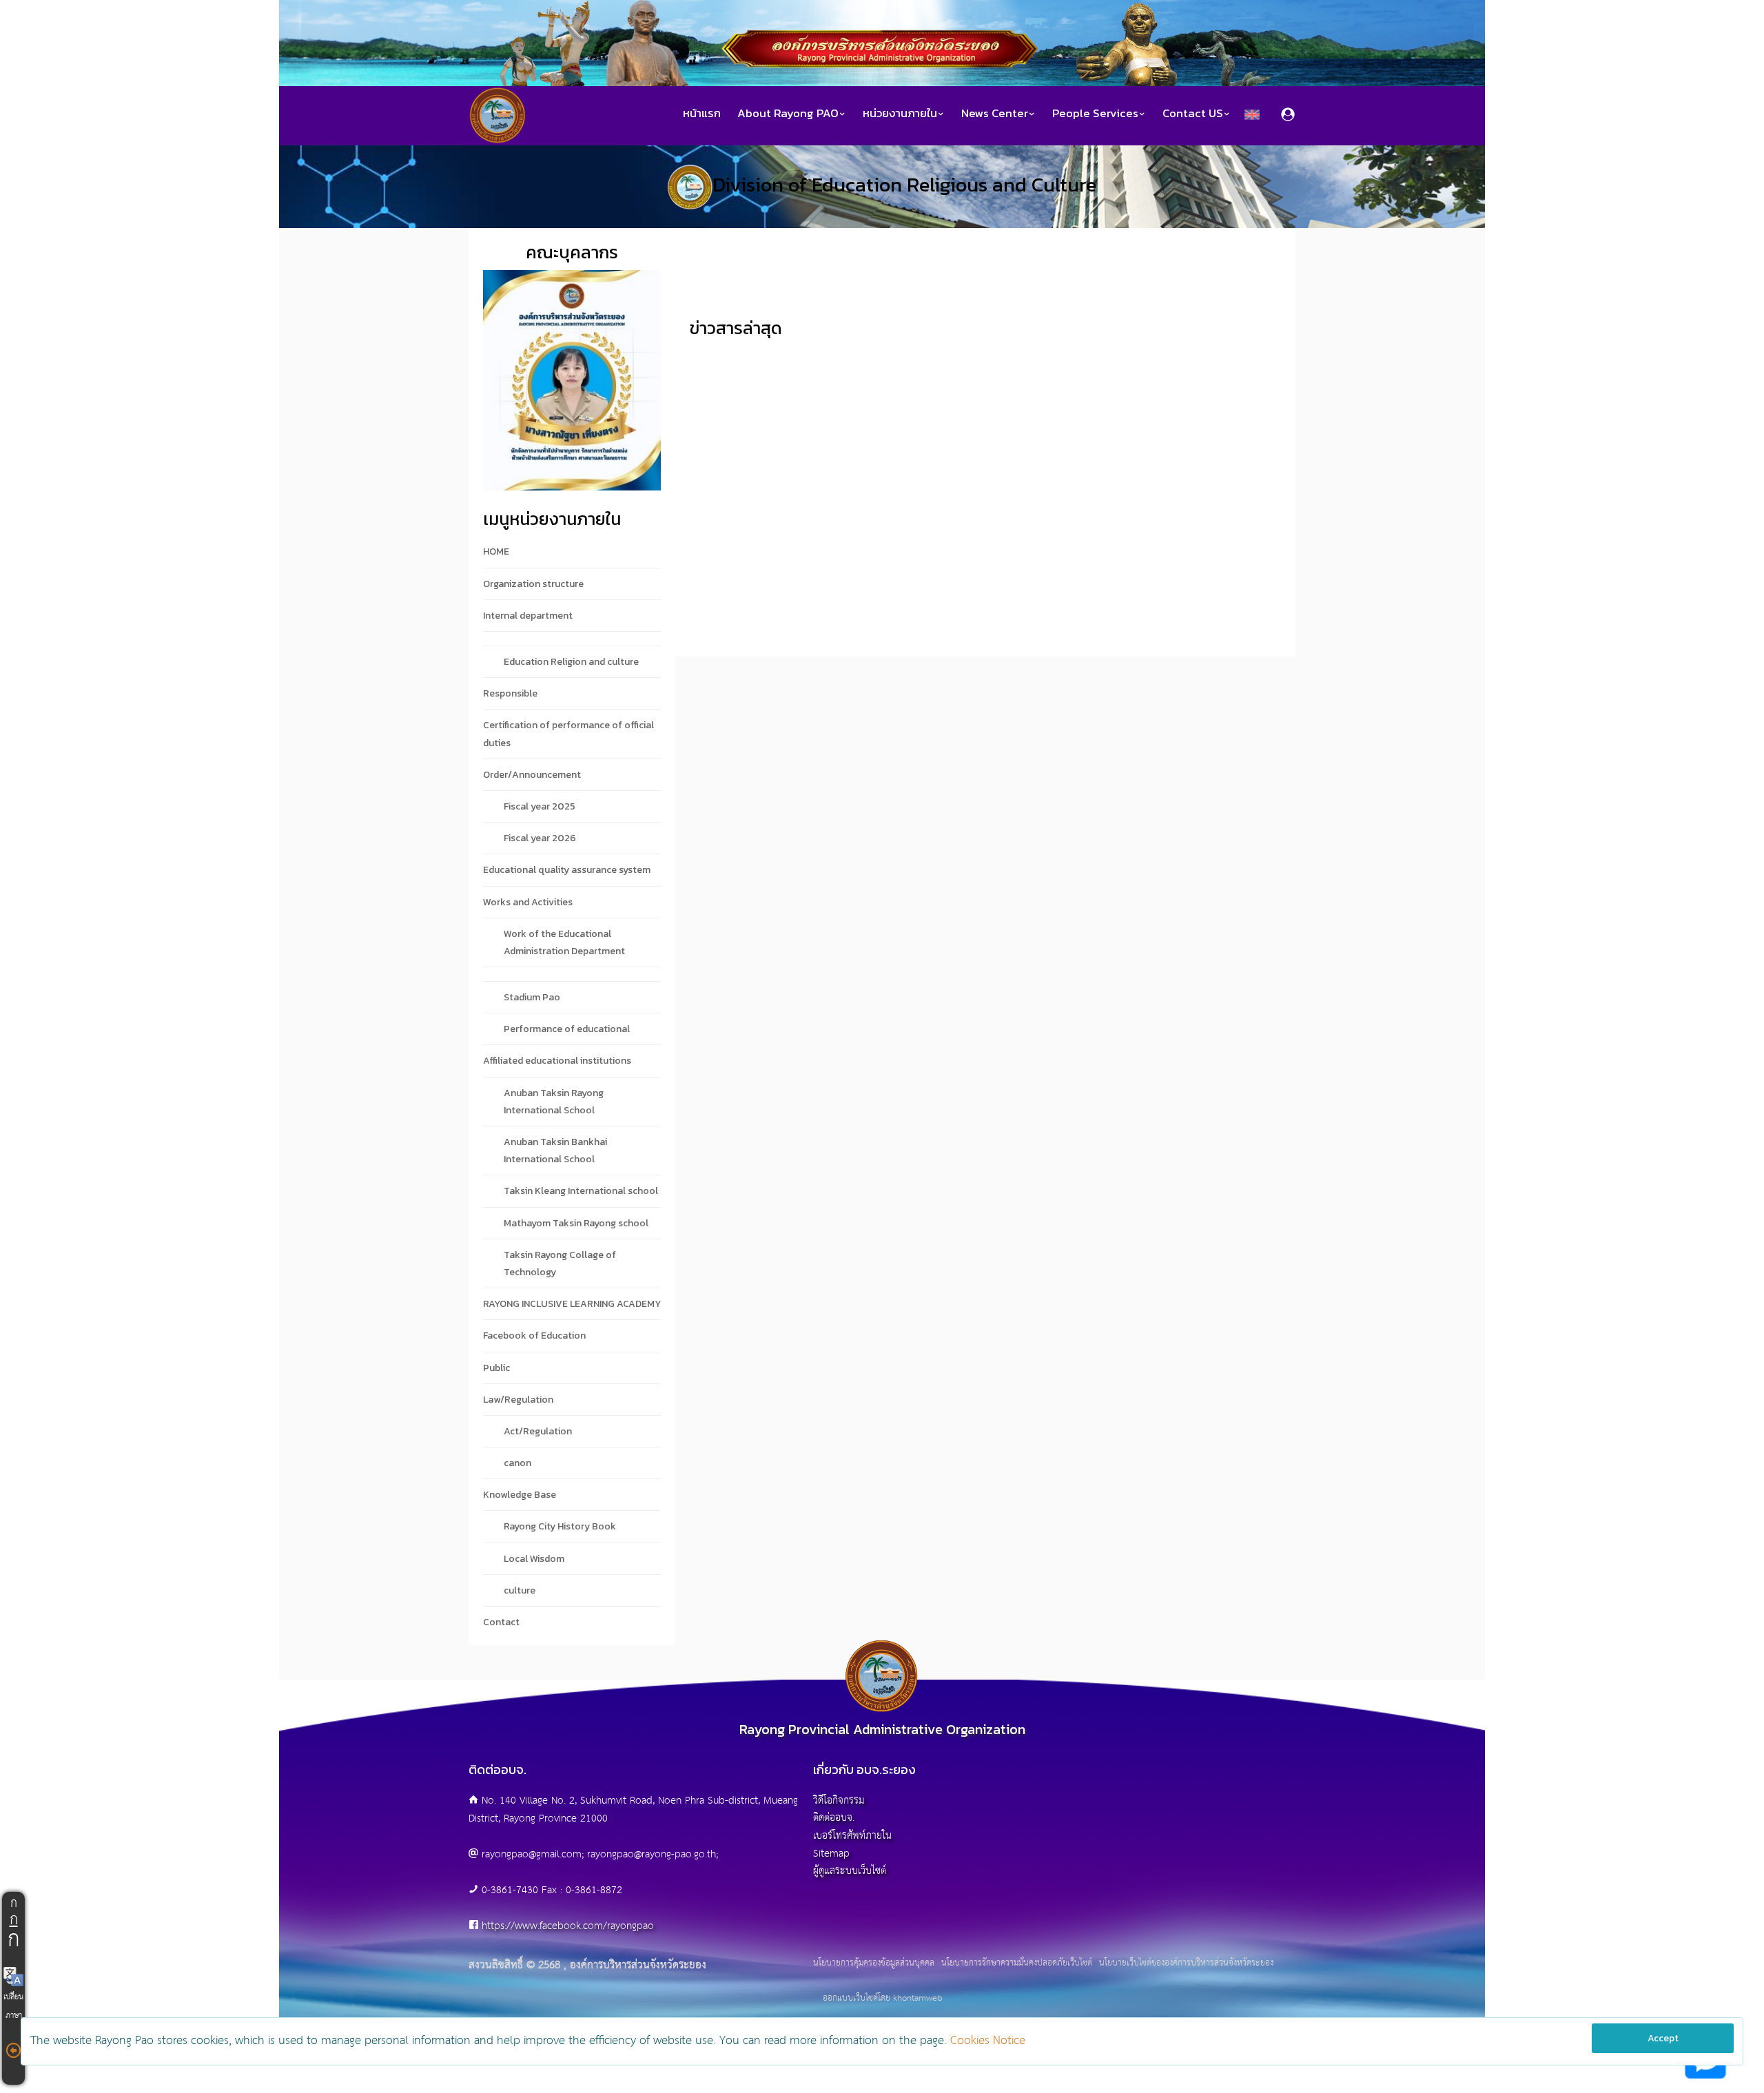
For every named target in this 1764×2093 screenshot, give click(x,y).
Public (496, 1368)
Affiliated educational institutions (557, 1061)
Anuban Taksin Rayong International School (554, 1102)
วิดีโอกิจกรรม (839, 1801)
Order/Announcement (532, 775)
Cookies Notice (988, 2041)
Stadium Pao (532, 997)
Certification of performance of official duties (568, 734)
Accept (1663, 2038)
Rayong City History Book (560, 1526)
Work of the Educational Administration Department (564, 942)
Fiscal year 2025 (540, 806)
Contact (501, 1622)
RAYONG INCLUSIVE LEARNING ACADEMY (572, 1304)
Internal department (528, 616)
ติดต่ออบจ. (834, 1818)
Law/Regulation (518, 1400)
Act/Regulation (538, 1431)
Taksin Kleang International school (581, 1191)
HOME (496, 551)
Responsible (510, 693)
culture (520, 1590)
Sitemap (831, 1854)
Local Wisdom (534, 1559)
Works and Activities (528, 902)
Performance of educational (567, 1029)
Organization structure (533, 584)
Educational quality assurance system (567, 870)
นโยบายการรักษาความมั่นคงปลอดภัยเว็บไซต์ (1017, 1963)
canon (517, 1463)
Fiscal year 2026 (540, 838)
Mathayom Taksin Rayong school (576, 1223)
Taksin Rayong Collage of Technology (560, 1264)
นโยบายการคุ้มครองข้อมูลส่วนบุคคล (874, 1963)
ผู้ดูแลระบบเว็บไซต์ (850, 1871)
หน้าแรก (702, 113)
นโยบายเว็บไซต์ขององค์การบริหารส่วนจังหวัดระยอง (1186, 1963)
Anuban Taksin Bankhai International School (555, 1151)
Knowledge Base (520, 1495)
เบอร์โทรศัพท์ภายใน (852, 1836)
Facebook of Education (534, 1336)
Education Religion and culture (571, 662)
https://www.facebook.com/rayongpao (568, 1926)
